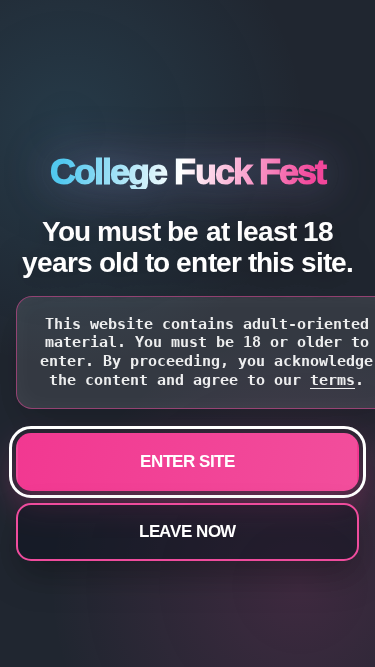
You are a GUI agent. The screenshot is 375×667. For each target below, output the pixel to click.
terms (332, 380)
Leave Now (187, 531)
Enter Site (187, 461)
